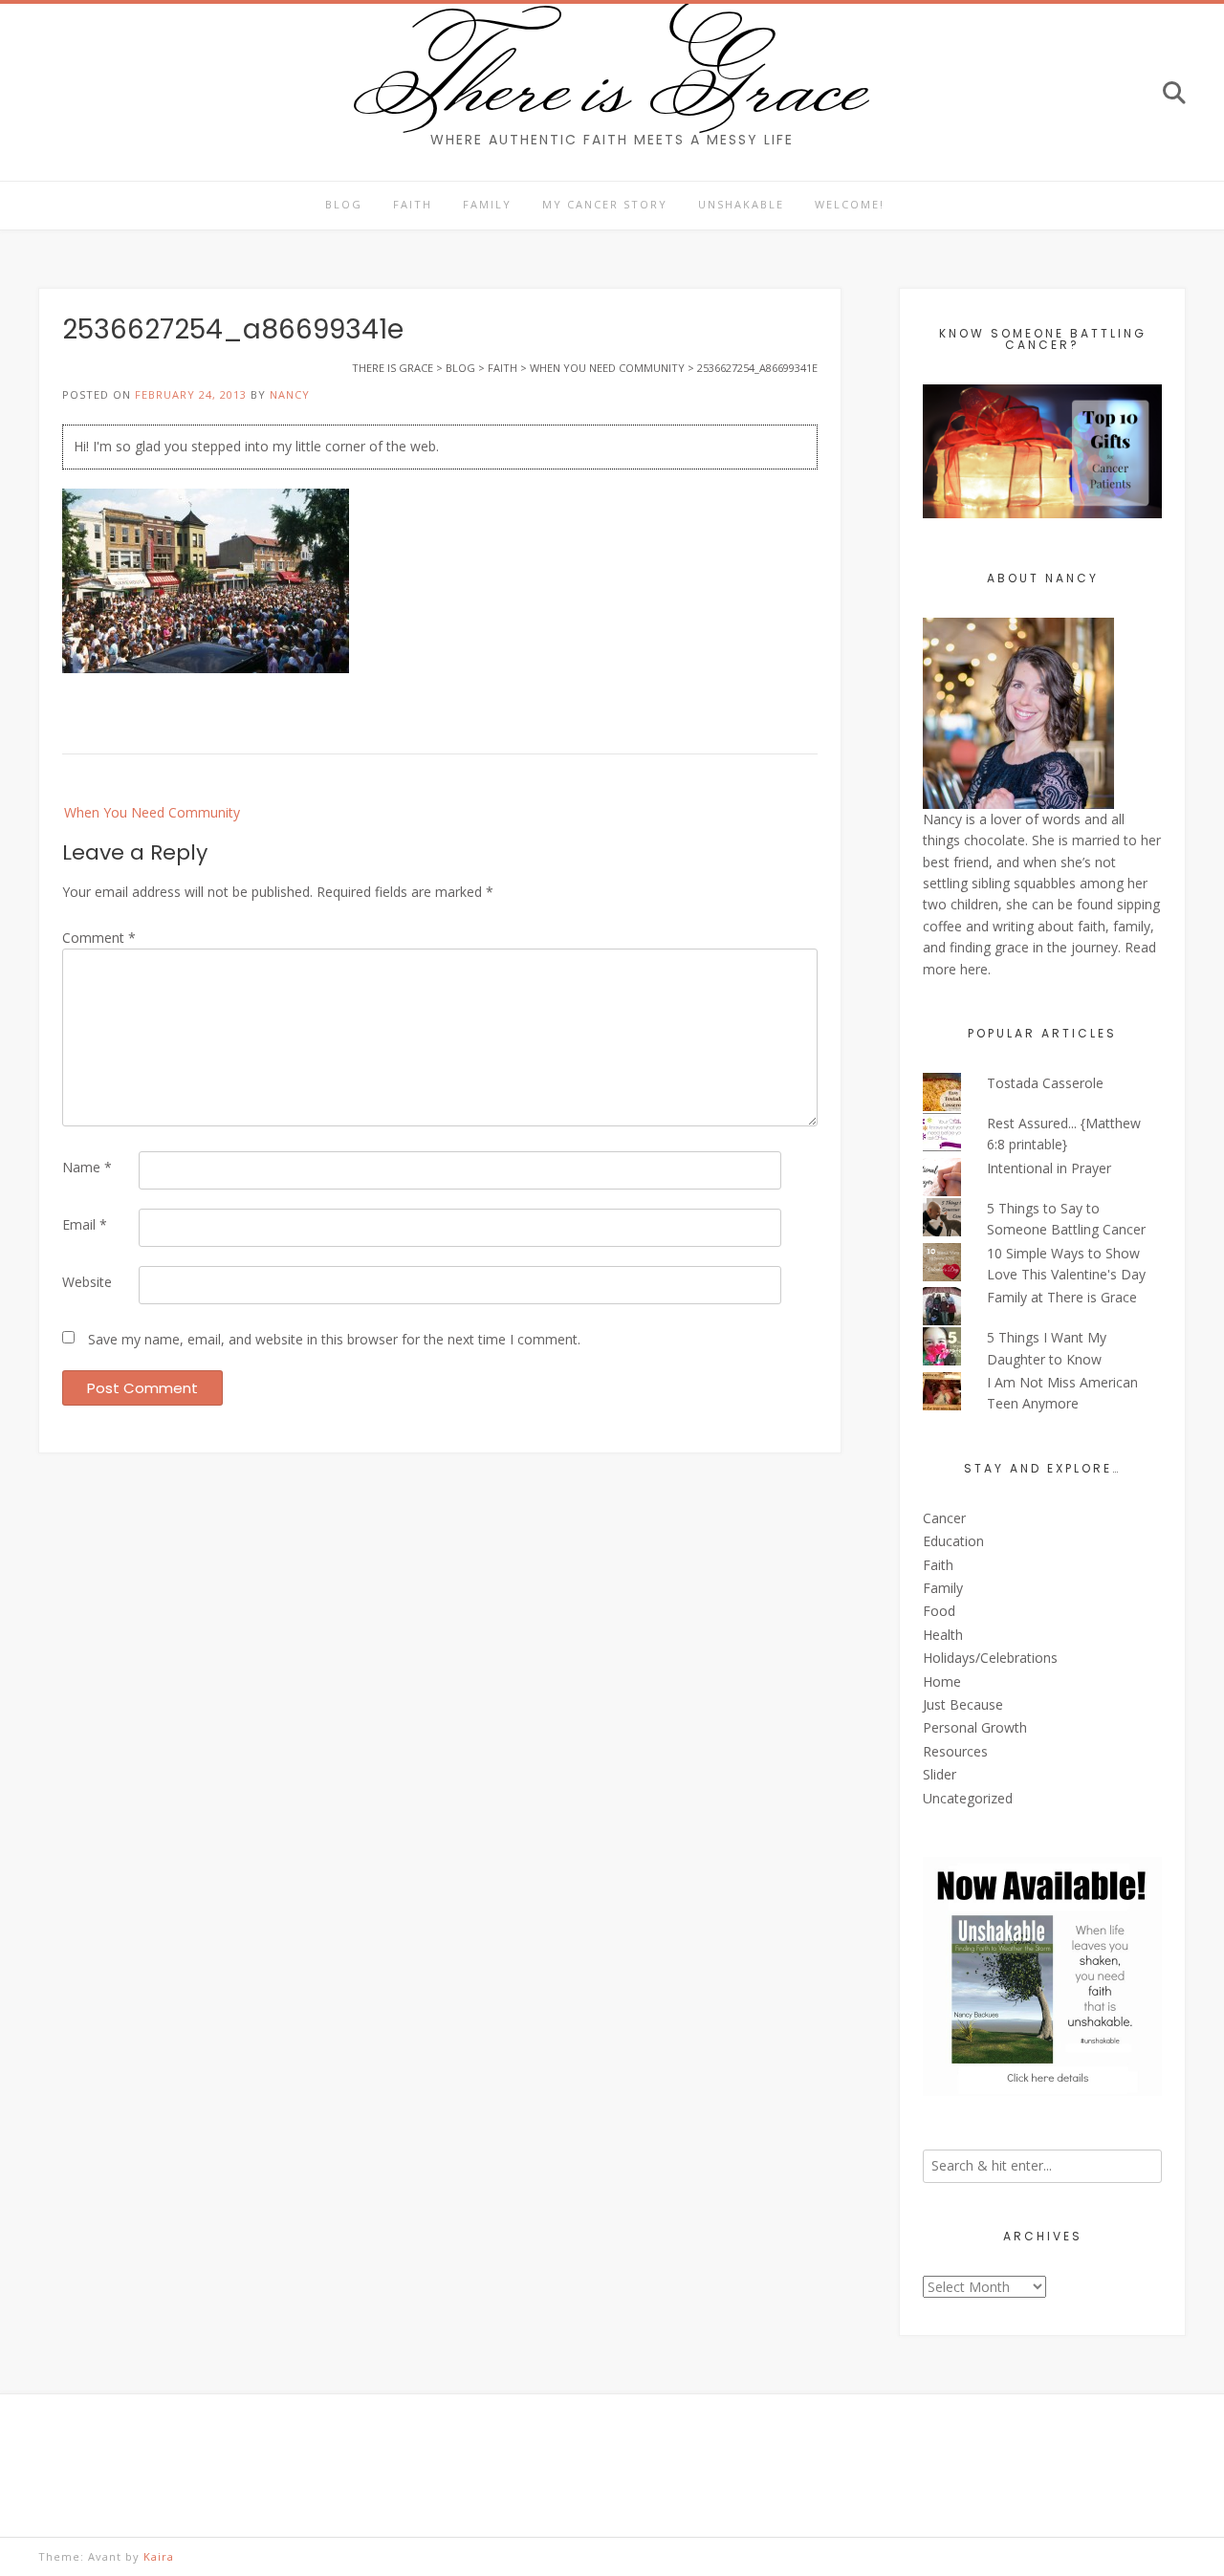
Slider (940, 1774)
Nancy (290, 394)
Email (85, 1224)
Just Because (963, 1704)
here (974, 969)
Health (943, 1635)
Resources (955, 1751)
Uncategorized (968, 1798)
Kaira (159, 2556)
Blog (344, 204)
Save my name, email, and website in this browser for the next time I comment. (334, 1339)
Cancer (944, 1518)
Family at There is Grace (1062, 1297)
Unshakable (741, 204)
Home (942, 1681)
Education (953, 1541)
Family (487, 204)
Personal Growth (975, 1727)
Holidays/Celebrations (990, 1658)
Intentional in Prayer (1049, 1168)
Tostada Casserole (1045, 1083)
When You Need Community (152, 812)
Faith (413, 204)
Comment (99, 938)
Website (87, 1282)
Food (939, 1611)
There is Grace (612, 80)
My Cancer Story (605, 204)
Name (87, 1167)
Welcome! (850, 204)
